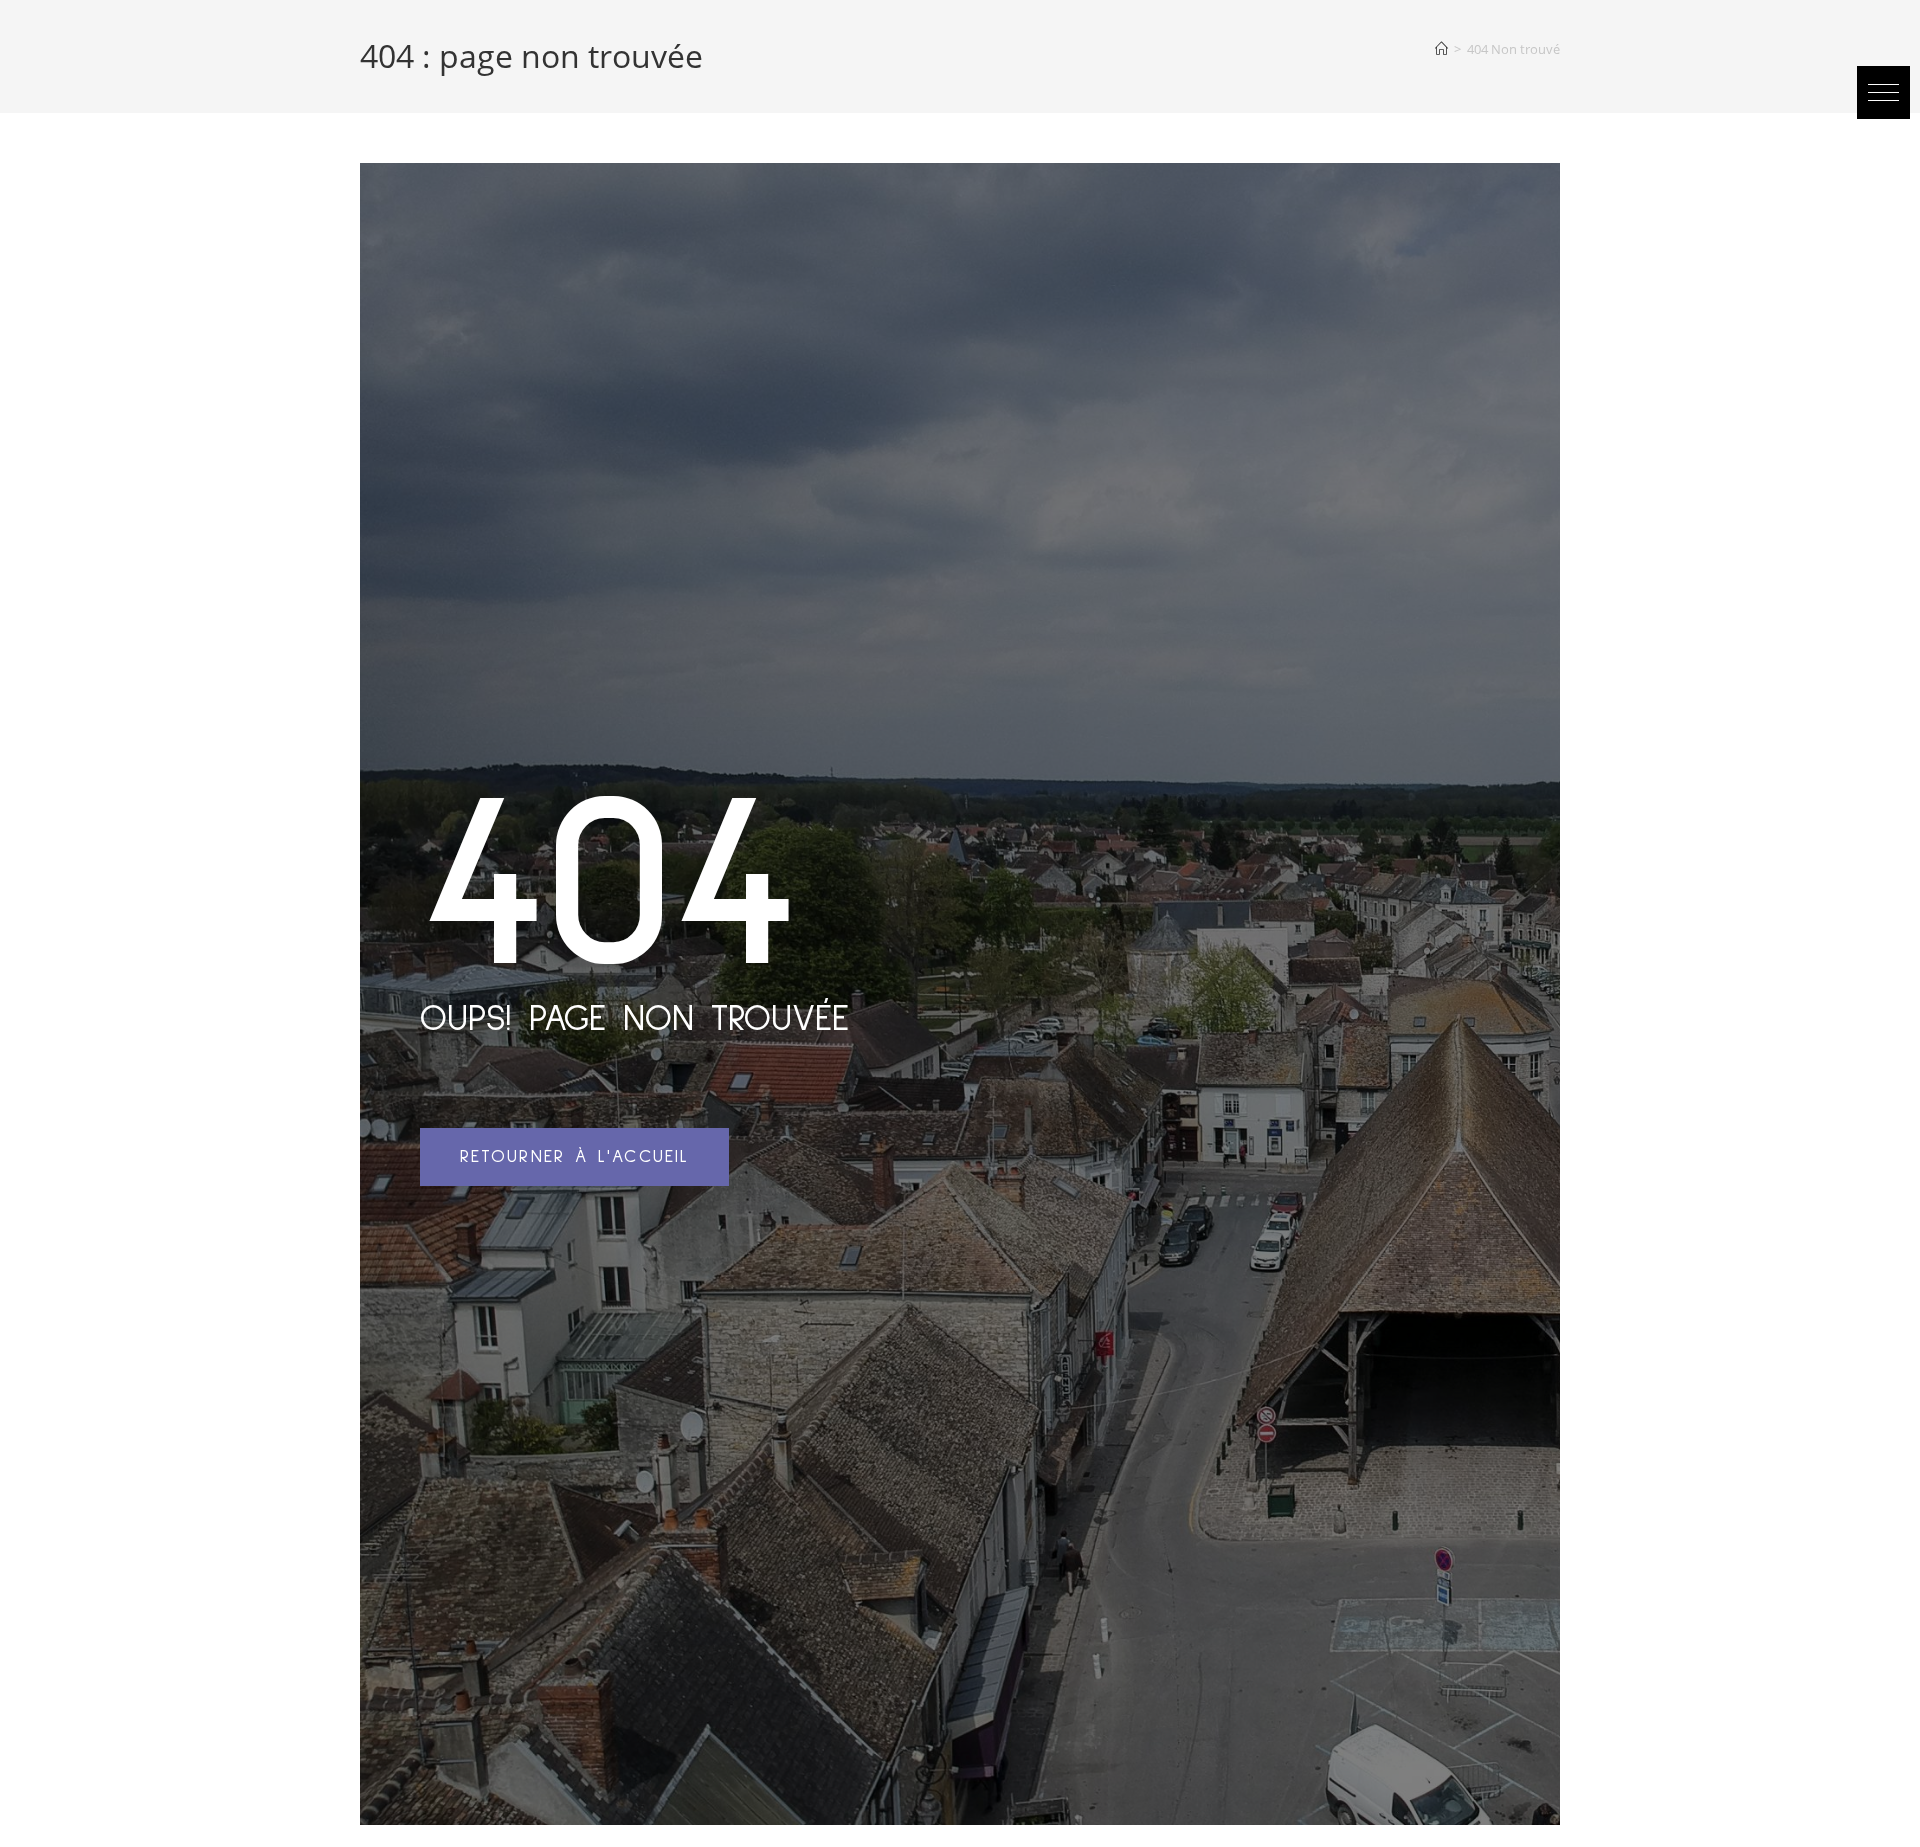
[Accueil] (1441, 49)
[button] (1883, 92)
